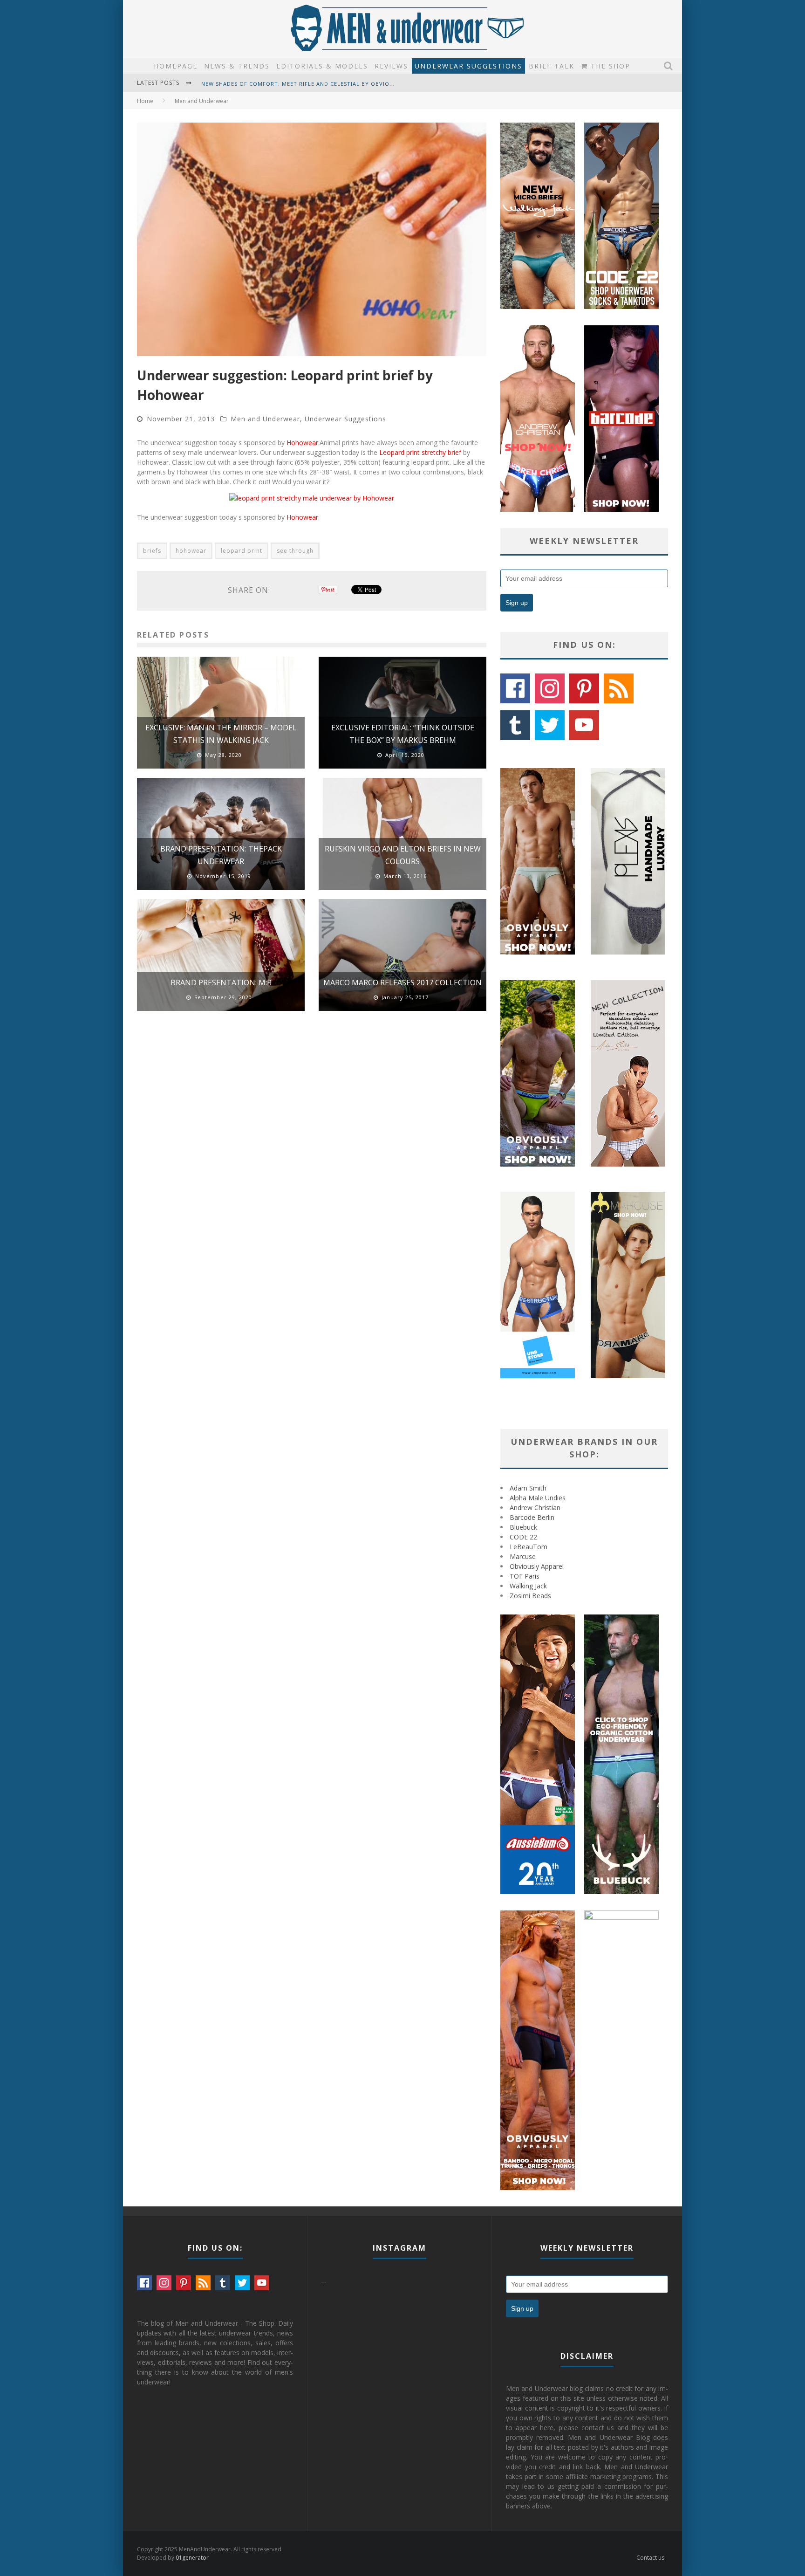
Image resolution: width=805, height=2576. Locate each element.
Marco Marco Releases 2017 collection (402, 982)
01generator (192, 2558)
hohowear (191, 551)
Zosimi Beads (530, 1596)
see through (295, 551)
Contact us (650, 2558)
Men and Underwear (265, 419)
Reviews (391, 66)
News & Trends (237, 66)
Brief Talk (552, 66)
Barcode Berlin (532, 1517)
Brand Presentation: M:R (221, 982)
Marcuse (523, 1556)
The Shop (609, 66)
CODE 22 (523, 1537)
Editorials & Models (322, 66)
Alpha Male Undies (538, 1498)
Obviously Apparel (537, 1566)
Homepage (176, 66)
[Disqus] (312, 1151)
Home (145, 101)
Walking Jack (528, 1586)
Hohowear (302, 443)
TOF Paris (525, 1576)
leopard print (242, 551)
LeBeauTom (529, 1547)
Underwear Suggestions (468, 66)
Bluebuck (523, 1527)
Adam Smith (528, 1488)
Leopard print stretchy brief (420, 452)
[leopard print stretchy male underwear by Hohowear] (312, 498)
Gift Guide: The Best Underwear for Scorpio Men (280, 89)
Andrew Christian (535, 1508)
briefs (152, 551)
